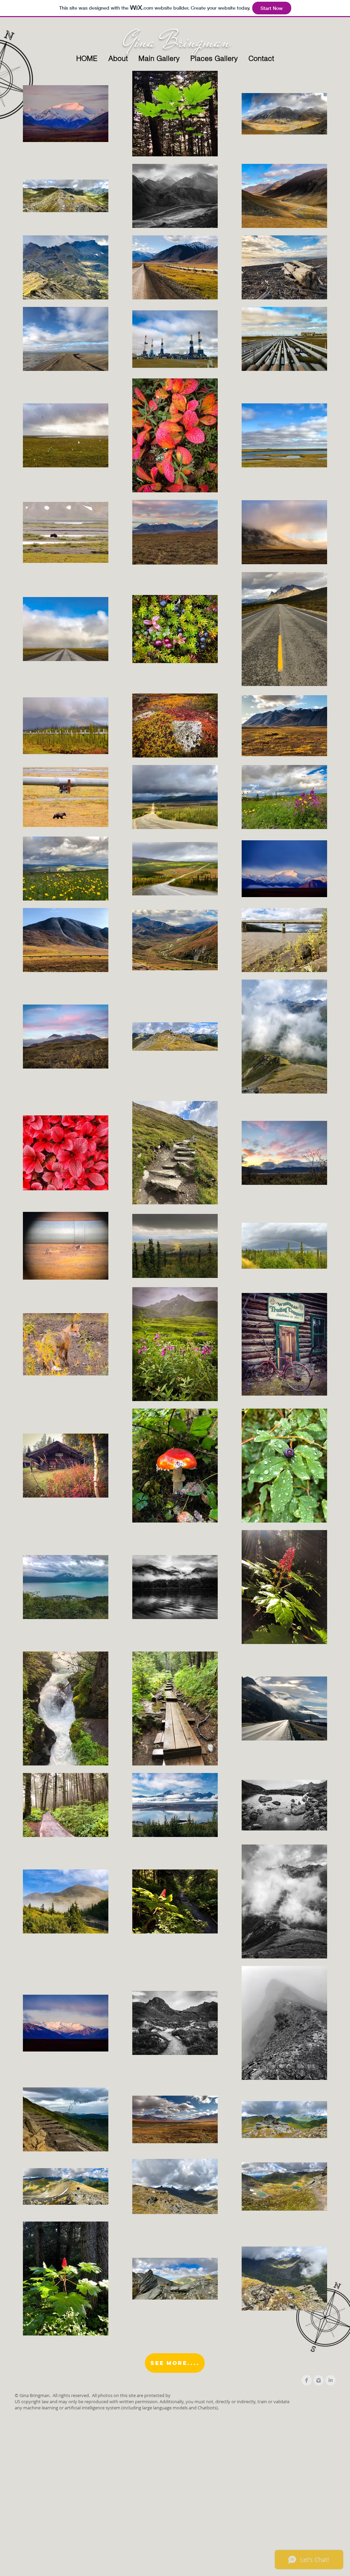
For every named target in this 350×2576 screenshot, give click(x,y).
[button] (159, 58)
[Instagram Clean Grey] (319, 2380)
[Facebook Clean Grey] (307, 2380)
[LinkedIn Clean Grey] (331, 2380)
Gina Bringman (177, 41)
